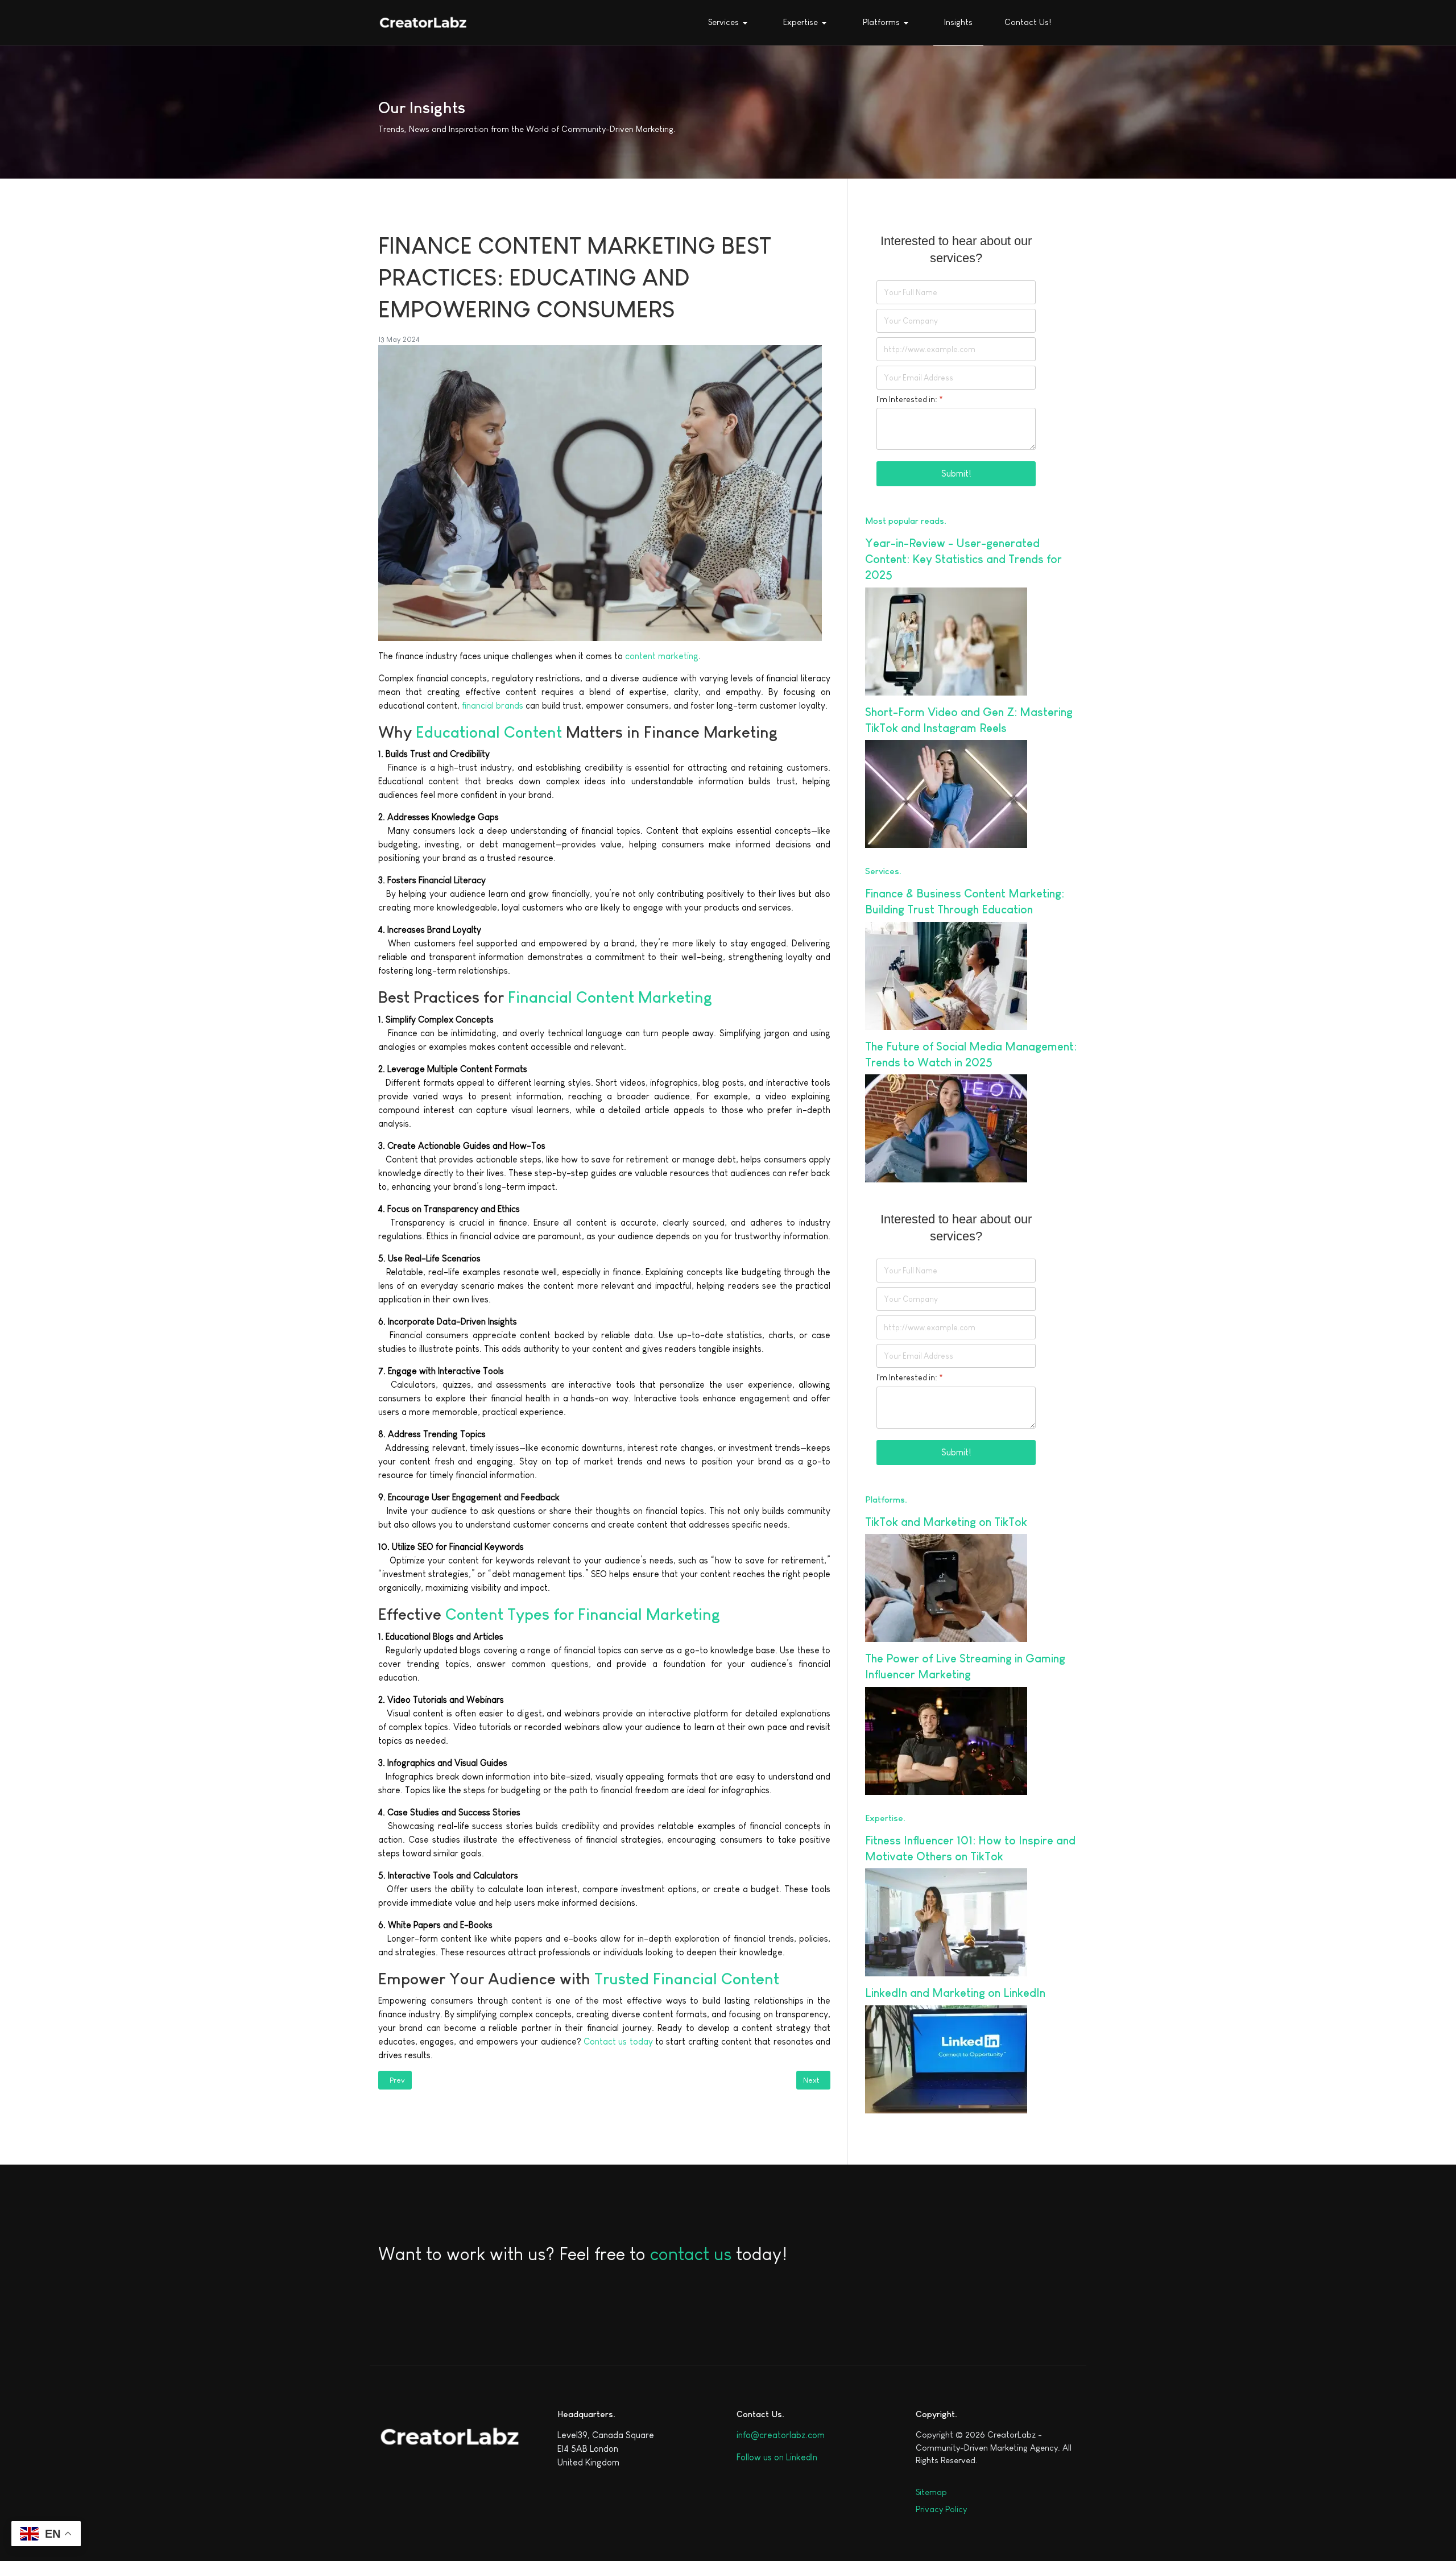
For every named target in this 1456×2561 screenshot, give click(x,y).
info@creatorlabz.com (781, 2435)
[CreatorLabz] (423, 22)
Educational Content (489, 732)
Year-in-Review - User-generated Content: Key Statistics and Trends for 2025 (963, 559)
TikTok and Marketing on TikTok (946, 1522)
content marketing (662, 656)
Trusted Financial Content (687, 1979)
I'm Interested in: (910, 399)
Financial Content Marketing (610, 997)
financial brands (491, 706)
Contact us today (619, 2041)
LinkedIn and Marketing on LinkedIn (955, 1993)
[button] (730, 23)
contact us (691, 2254)
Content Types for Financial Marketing (583, 1614)
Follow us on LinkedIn (777, 2457)
